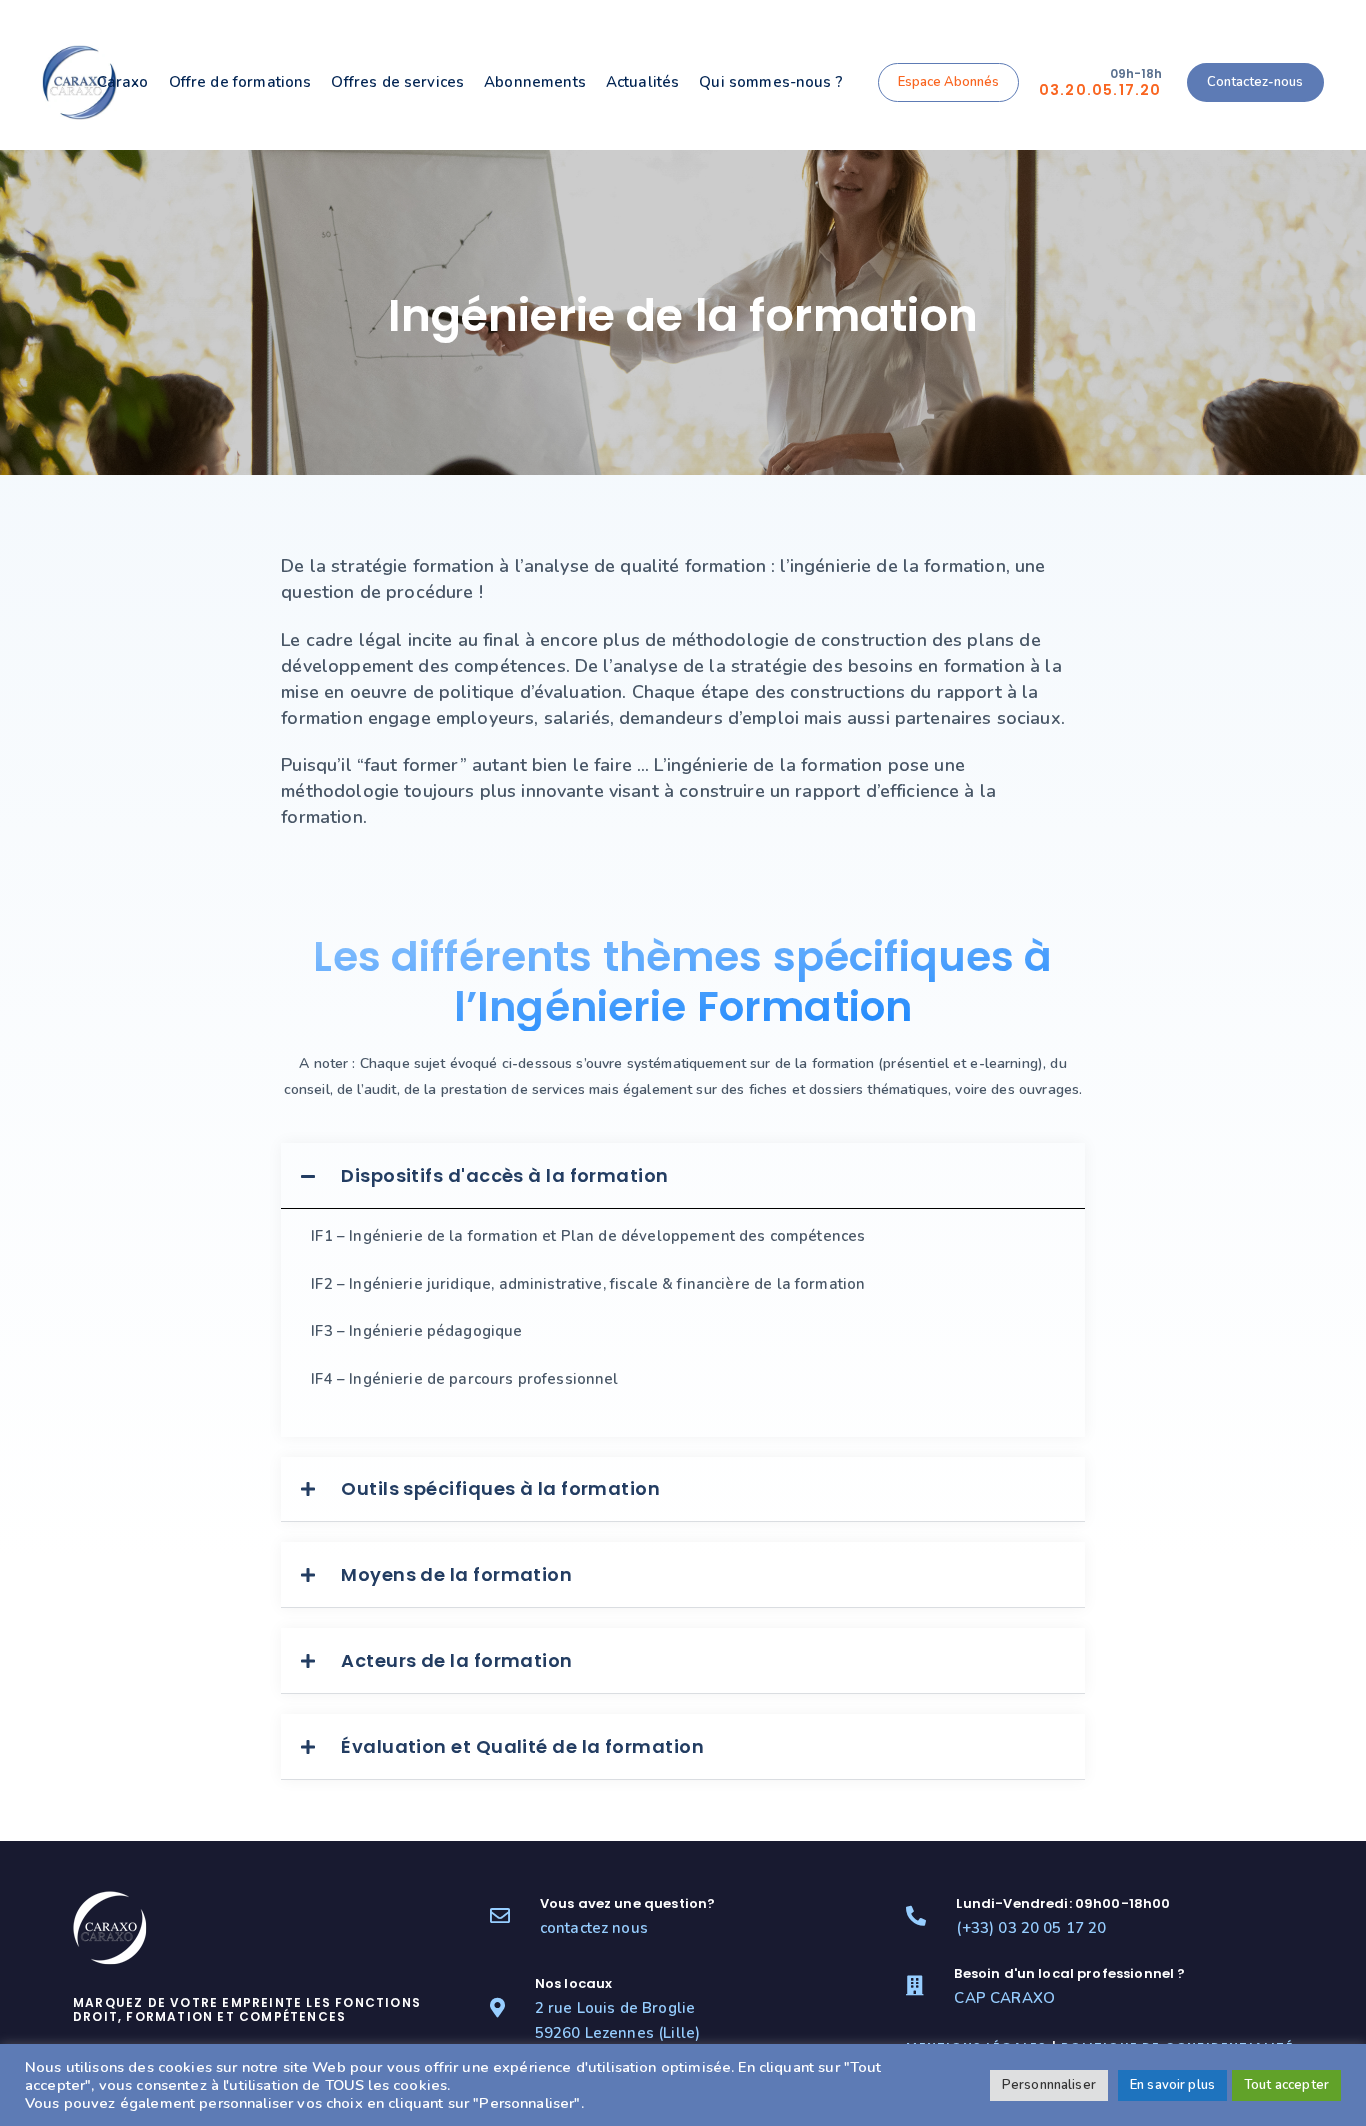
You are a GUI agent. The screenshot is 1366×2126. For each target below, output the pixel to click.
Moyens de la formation (456, 1574)
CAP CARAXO (1004, 1998)
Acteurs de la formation (456, 1660)
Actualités (643, 82)
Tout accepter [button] (1286, 2085)
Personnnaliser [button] (1049, 2085)
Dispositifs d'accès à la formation (504, 1175)
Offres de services (397, 82)
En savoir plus (1172, 2085)
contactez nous (594, 1928)
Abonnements (535, 82)
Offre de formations (240, 82)
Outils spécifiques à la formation (500, 1488)
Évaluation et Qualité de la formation (522, 1746)
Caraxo (123, 82)
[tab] (682, 1176)
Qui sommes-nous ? (771, 82)
